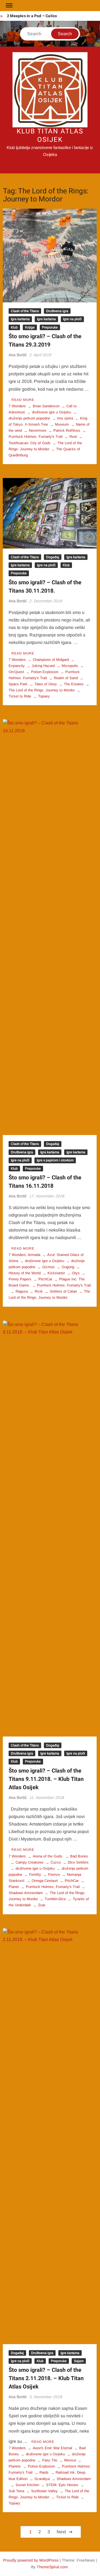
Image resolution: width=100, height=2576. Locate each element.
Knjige (30, 327)
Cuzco (56, 1862)
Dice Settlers (78, 1862)
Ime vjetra (65, 418)
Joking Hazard (43, 666)
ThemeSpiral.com (52, 2567)
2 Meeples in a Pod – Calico (32, 16)
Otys (76, 1273)
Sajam (79, 2361)
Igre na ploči (72, 319)
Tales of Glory (46, 684)
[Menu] (9, 6)
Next (61, 2532)
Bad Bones (79, 1856)
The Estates (74, 684)
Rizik (39, 1291)
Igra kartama (20, 319)
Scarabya (42, 2479)
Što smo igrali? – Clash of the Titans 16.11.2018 (45, 1182)
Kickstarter (56, 1273)
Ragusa (22, 1291)
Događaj (53, 557)
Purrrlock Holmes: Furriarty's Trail (64, 1285)
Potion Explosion (45, 672)
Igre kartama (46, 319)
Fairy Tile (50, 2460)
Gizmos (48, 1267)
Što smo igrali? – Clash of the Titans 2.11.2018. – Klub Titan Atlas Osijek (46, 2378)
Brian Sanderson (46, 406)
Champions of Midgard (51, 660)
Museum (62, 424)
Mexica (70, 2460)
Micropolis (70, 666)
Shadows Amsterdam (74, 2479)
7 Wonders (17, 406)
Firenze (54, 1875)
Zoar (42, 1905)
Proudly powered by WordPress (31, 2560)
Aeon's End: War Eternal (52, 2448)
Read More (23, 400)
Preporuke (50, 327)
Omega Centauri (45, 1881)
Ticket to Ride (67, 2497)
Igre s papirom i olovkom (55, 1160)
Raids (44, 2472)
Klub (14, 327)
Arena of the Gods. (48, 1856)
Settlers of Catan (63, 1291)
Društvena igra (57, 311)
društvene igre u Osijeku (52, 412)
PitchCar (45, 1279)
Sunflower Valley (44, 2491)
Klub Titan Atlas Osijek (50, 136)
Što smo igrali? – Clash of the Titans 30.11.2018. (45, 587)
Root (73, 437)
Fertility (35, 1875)
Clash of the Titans (25, 311)
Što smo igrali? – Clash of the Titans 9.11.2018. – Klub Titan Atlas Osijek (46, 1779)
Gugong (68, 1267)
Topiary (44, 696)
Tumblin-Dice (55, 1899)
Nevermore (38, 430)
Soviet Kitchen (27, 2485)
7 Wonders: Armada (24, 1255)
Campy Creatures (30, 1862)
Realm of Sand (66, 678)
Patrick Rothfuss (67, 430)
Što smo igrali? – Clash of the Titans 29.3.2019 (45, 341)
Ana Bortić (18, 355)
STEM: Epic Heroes (62, 2485)
